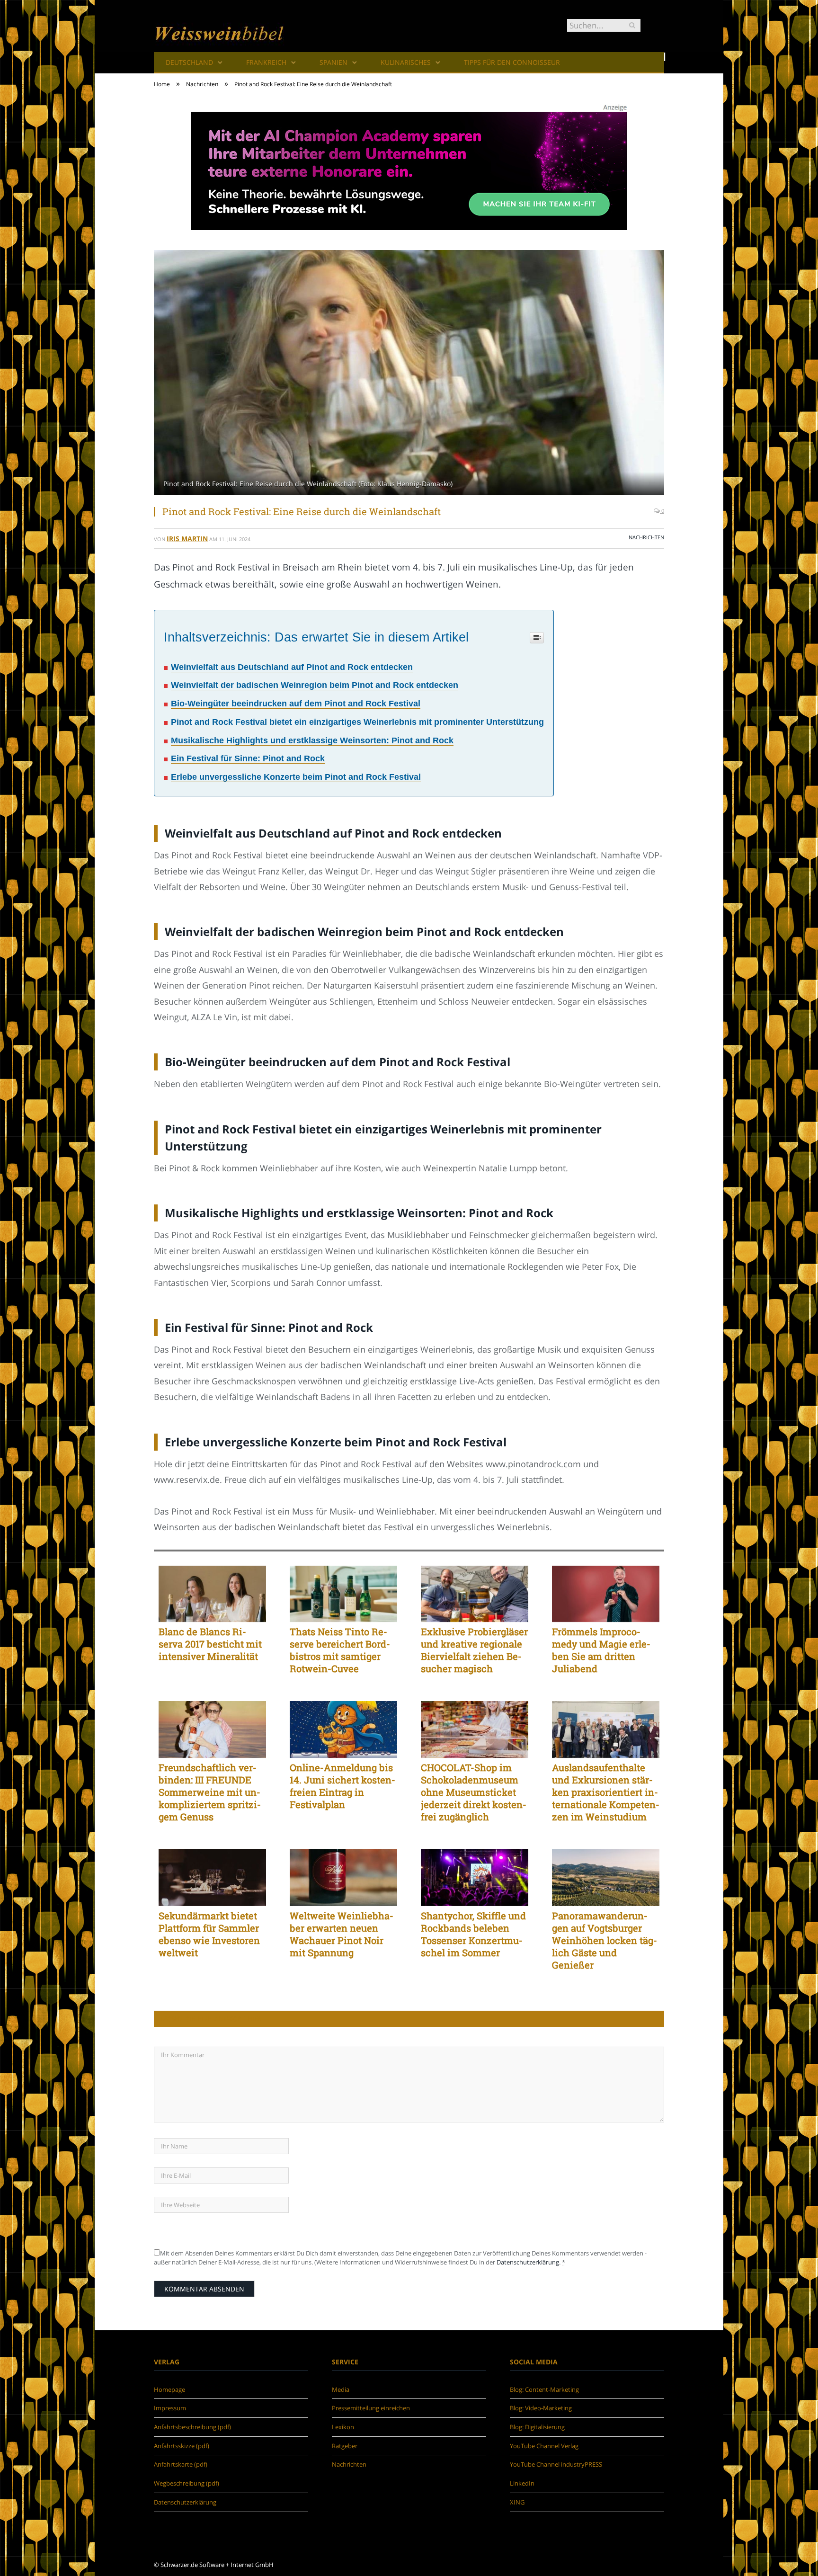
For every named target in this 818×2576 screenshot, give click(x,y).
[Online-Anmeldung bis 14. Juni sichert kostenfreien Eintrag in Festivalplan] (343, 1729)
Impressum (170, 2408)
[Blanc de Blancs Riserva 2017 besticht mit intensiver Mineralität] (212, 1594)
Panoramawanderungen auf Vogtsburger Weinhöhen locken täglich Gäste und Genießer (605, 1940)
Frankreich (266, 62)
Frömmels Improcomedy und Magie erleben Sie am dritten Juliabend (601, 1650)
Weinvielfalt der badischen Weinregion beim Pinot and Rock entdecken (315, 685)
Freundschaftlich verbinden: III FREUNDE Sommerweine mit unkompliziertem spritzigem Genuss (210, 1792)
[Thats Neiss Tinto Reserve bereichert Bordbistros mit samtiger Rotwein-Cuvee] (343, 1594)
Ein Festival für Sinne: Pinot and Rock (248, 758)
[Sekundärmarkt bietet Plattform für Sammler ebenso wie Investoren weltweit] (212, 1878)
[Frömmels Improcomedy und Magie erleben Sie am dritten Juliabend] (606, 1594)
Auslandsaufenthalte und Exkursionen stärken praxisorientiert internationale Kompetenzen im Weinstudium (606, 1792)
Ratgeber (345, 2446)
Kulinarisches (406, 62)
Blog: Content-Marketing (544, 2389)
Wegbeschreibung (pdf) (187, 2483)
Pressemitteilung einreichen (371, 2408)
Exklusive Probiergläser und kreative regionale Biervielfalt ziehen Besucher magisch (474, 1650)
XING (517, 2502)
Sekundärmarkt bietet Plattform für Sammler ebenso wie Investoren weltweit (209, 1934)
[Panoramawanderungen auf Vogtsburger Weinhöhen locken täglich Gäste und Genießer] (606, 1878)
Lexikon (343, 2427)
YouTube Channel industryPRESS (556, 2464)
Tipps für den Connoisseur (512, 62)
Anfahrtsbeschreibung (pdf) (192, 2427)
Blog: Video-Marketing (541, 2408)
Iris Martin (187, 539)
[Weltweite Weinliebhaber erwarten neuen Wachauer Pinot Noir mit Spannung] (343, 1878)
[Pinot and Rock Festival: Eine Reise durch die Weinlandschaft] (409, 374)
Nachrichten (646, 537)
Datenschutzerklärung (528, 2262)
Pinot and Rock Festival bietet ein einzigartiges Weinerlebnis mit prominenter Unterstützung (357, 722)
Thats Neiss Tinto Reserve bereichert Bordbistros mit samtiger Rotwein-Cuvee (340, 1650)
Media (341, 2389)
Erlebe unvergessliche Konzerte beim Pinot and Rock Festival (296, 777)
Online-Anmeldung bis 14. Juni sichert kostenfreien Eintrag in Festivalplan (342, 1786)
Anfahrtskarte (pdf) (181, 2464)
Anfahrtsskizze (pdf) (182, 2446)
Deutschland (189, 62)
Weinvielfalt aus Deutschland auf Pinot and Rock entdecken (292, 667)
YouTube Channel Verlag (544, 2446)
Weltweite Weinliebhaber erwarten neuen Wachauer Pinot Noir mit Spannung (342, 1934)
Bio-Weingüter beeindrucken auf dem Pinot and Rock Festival (296, 704)
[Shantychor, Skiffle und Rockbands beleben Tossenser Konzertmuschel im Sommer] (475, 1878)
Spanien (333, 62)
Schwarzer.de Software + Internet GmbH (217, 2565)
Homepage (169, 2389)
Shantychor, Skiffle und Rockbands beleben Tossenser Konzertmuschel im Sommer (473, 1934)
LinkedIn (522, 2483)
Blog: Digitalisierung (537, 2427)
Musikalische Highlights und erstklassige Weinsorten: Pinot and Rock (312, 740)
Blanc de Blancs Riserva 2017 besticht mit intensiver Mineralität (210, 1644)
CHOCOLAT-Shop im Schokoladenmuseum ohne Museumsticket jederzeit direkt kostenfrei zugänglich (474, 1792)
